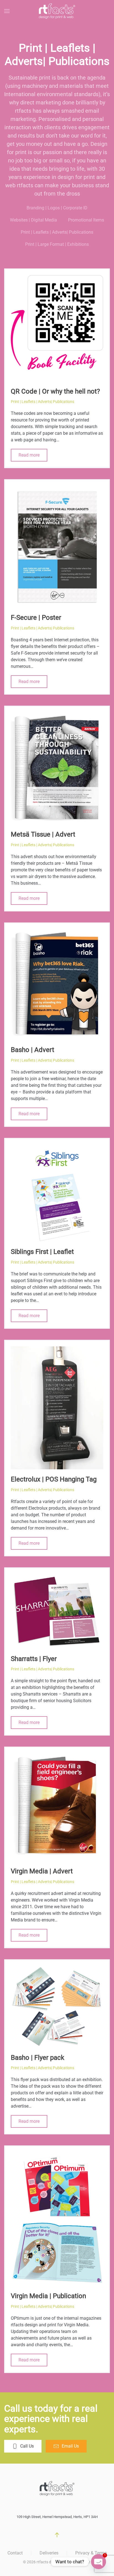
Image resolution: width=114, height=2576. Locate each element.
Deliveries (49, 2553)
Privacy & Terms (91, 2553)
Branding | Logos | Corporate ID (57, 208)
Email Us (70, 2446)
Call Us (27, 2446)
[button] (7, 11)
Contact (15, 2553)
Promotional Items (86, 220)
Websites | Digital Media (33, 220)
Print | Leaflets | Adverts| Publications (57, 232)
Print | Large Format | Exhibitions (57, 244)
